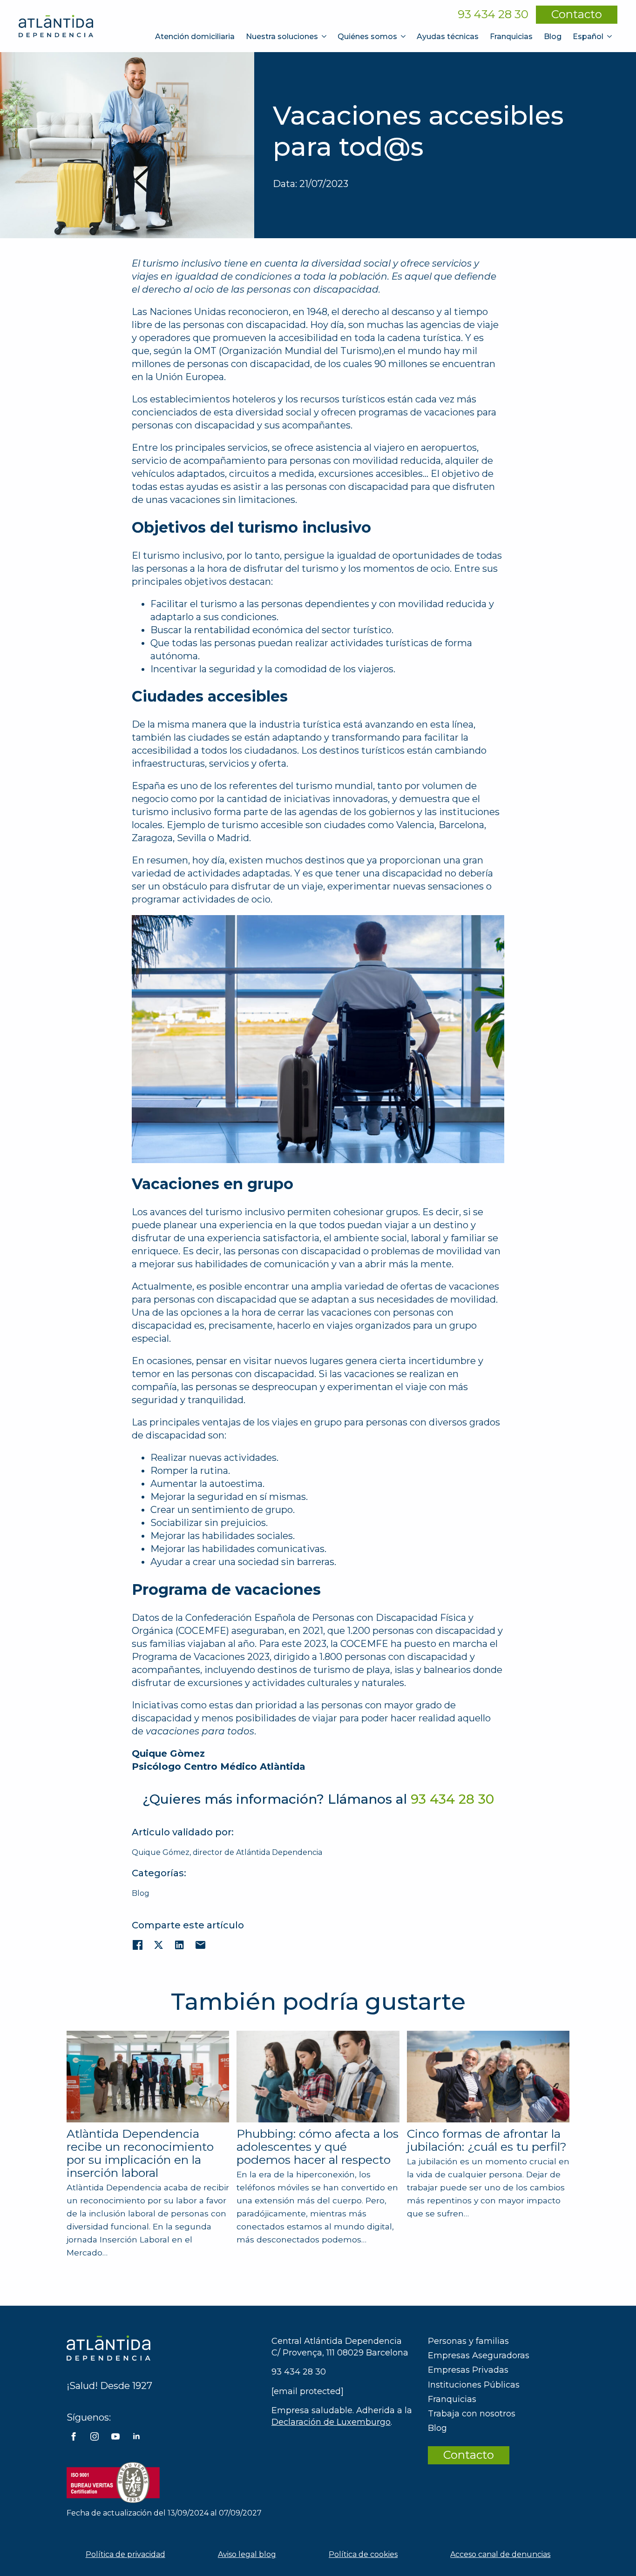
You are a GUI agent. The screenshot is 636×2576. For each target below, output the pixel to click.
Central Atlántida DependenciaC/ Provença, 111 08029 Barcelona (340, 2347)
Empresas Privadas (468, 2370)
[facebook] (74, 2436)
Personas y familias (468, 2341)
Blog (553, 37)
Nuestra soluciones (282, 37)
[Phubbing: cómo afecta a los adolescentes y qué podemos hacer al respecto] (318, 2076)
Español (588, 37)
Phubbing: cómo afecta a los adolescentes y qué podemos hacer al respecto (318, 2147)
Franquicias (511, 37)
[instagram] (95, 2436)
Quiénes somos (367, 37)
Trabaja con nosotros (472, 2414)
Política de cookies (363, 2554)
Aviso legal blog (247, 2554)
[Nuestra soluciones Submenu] (325, 37)
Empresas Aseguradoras (479, 2355)
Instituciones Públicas (474, 2385)
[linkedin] (136, 2436)
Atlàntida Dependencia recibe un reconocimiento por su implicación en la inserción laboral (140, 2153)
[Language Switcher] (610, 37)
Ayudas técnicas (448, 37)
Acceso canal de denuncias (500, 2554)
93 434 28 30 (493, 14)
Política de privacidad (125, 2554)
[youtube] (115, 2436)
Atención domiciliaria (195, 37)
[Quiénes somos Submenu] (404, 37)
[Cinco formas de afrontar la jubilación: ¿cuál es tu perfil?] (488, 2077)
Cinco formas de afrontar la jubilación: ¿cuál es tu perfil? (487, 2140)
